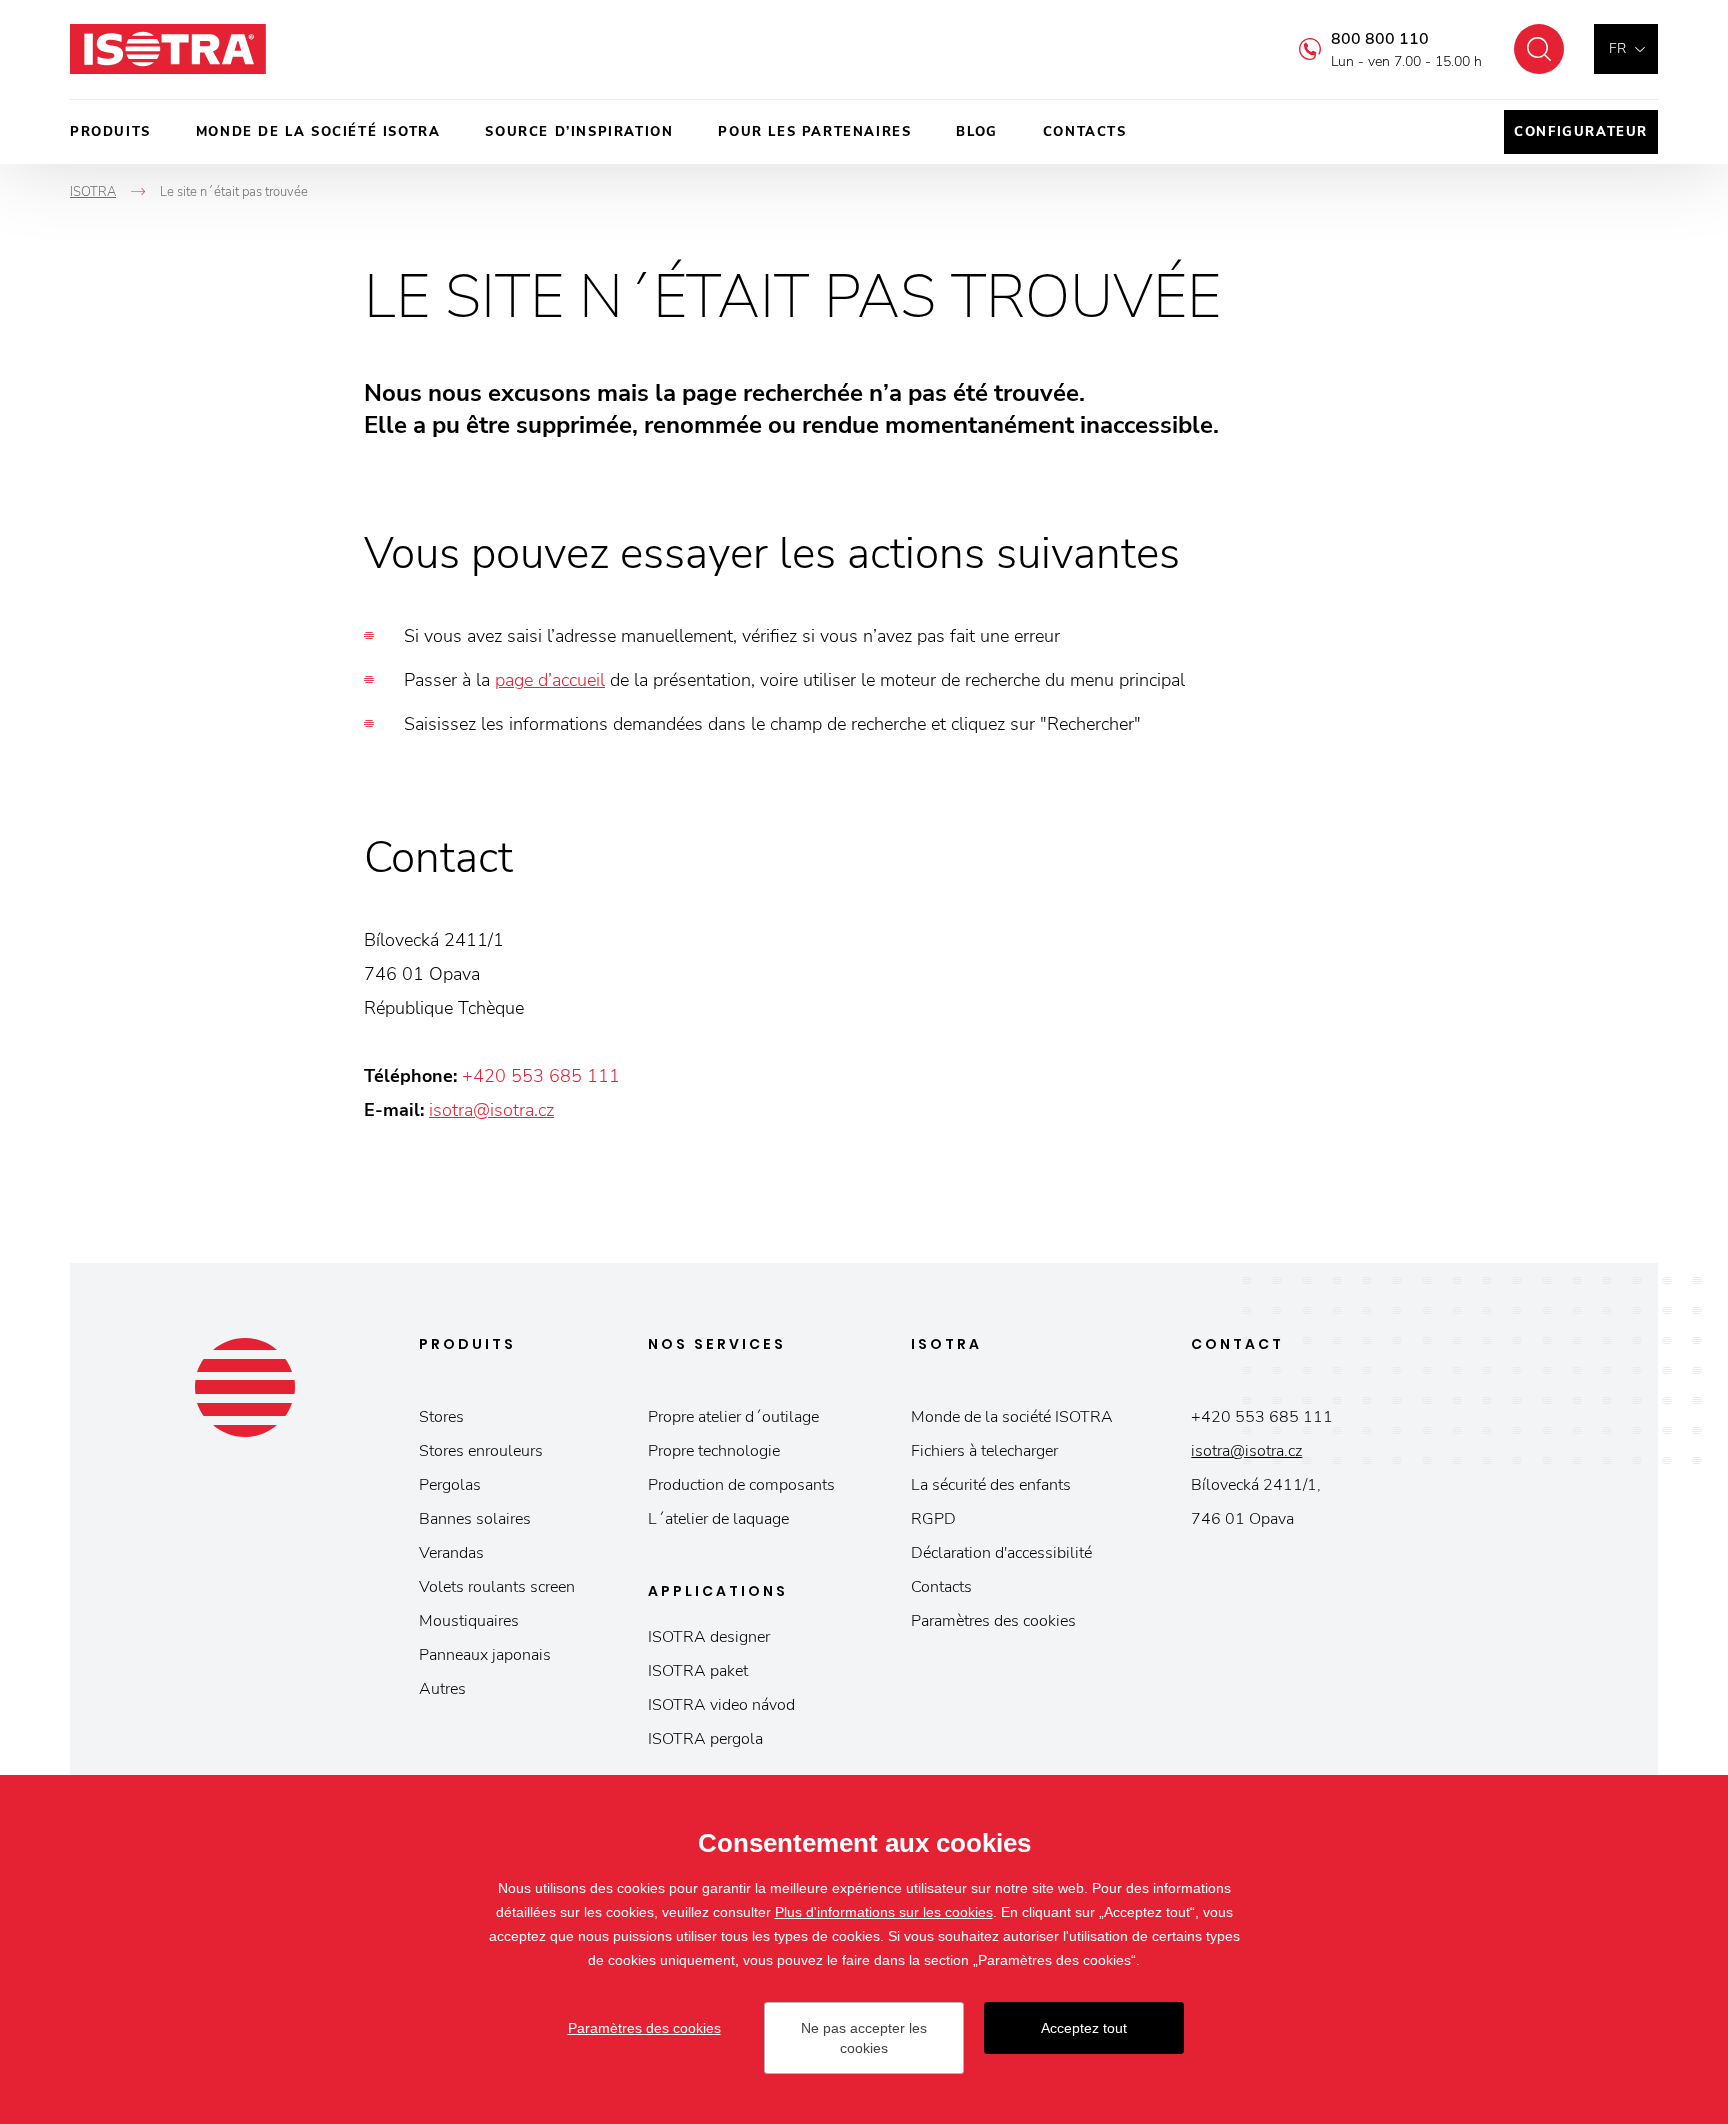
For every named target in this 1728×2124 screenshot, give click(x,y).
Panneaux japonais (485, 1655)
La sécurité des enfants (991, 1485)
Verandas (451, 1553)
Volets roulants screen (497, 1587)
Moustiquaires (469, 1621)
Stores (441, 1417)
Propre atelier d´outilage (733, 1417)
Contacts (1085, 132)
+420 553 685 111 (541, 1076)
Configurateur (1581, 132)
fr (1617, 48)
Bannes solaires (475, 1519)
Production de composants (741, 1485)
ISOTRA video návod (721, 1705)
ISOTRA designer (709, 1637)
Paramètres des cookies (993, 1621)
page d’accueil (550, 680)
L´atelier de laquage (718, 1519)
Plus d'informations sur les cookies (884, 1912)
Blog (976, 132)
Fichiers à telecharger (984, 1451)
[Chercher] (1539, 49)
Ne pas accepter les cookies (864, 2038)
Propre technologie (714, 1451)
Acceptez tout (1084, 2028)
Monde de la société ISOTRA (318, 132)
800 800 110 (1380, 39)
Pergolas (450, 1485)
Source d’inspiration (579, 132)
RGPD (933, 1519)
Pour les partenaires (814, 132)
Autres (442, 1689)
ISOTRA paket (698, 1671)
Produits (110, 132)
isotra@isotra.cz (491, 1110)
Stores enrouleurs (481, 1451)
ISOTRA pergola (705, 1739)
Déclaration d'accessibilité (1001, 1553)
